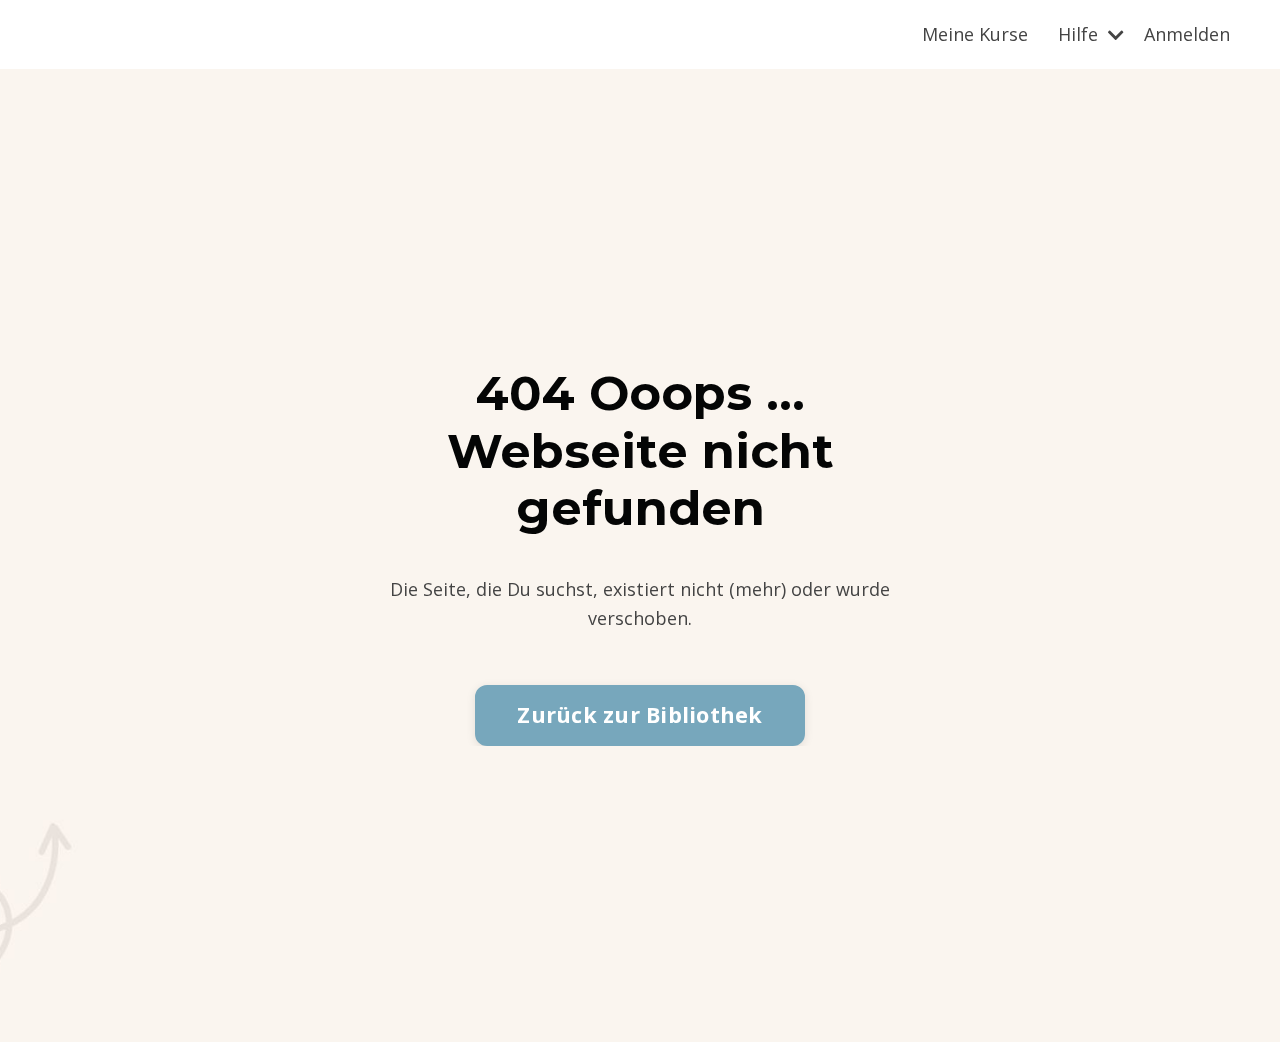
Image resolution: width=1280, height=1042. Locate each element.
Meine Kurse (975, 34)
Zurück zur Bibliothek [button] (639, 714)
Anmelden (1187, 34)
